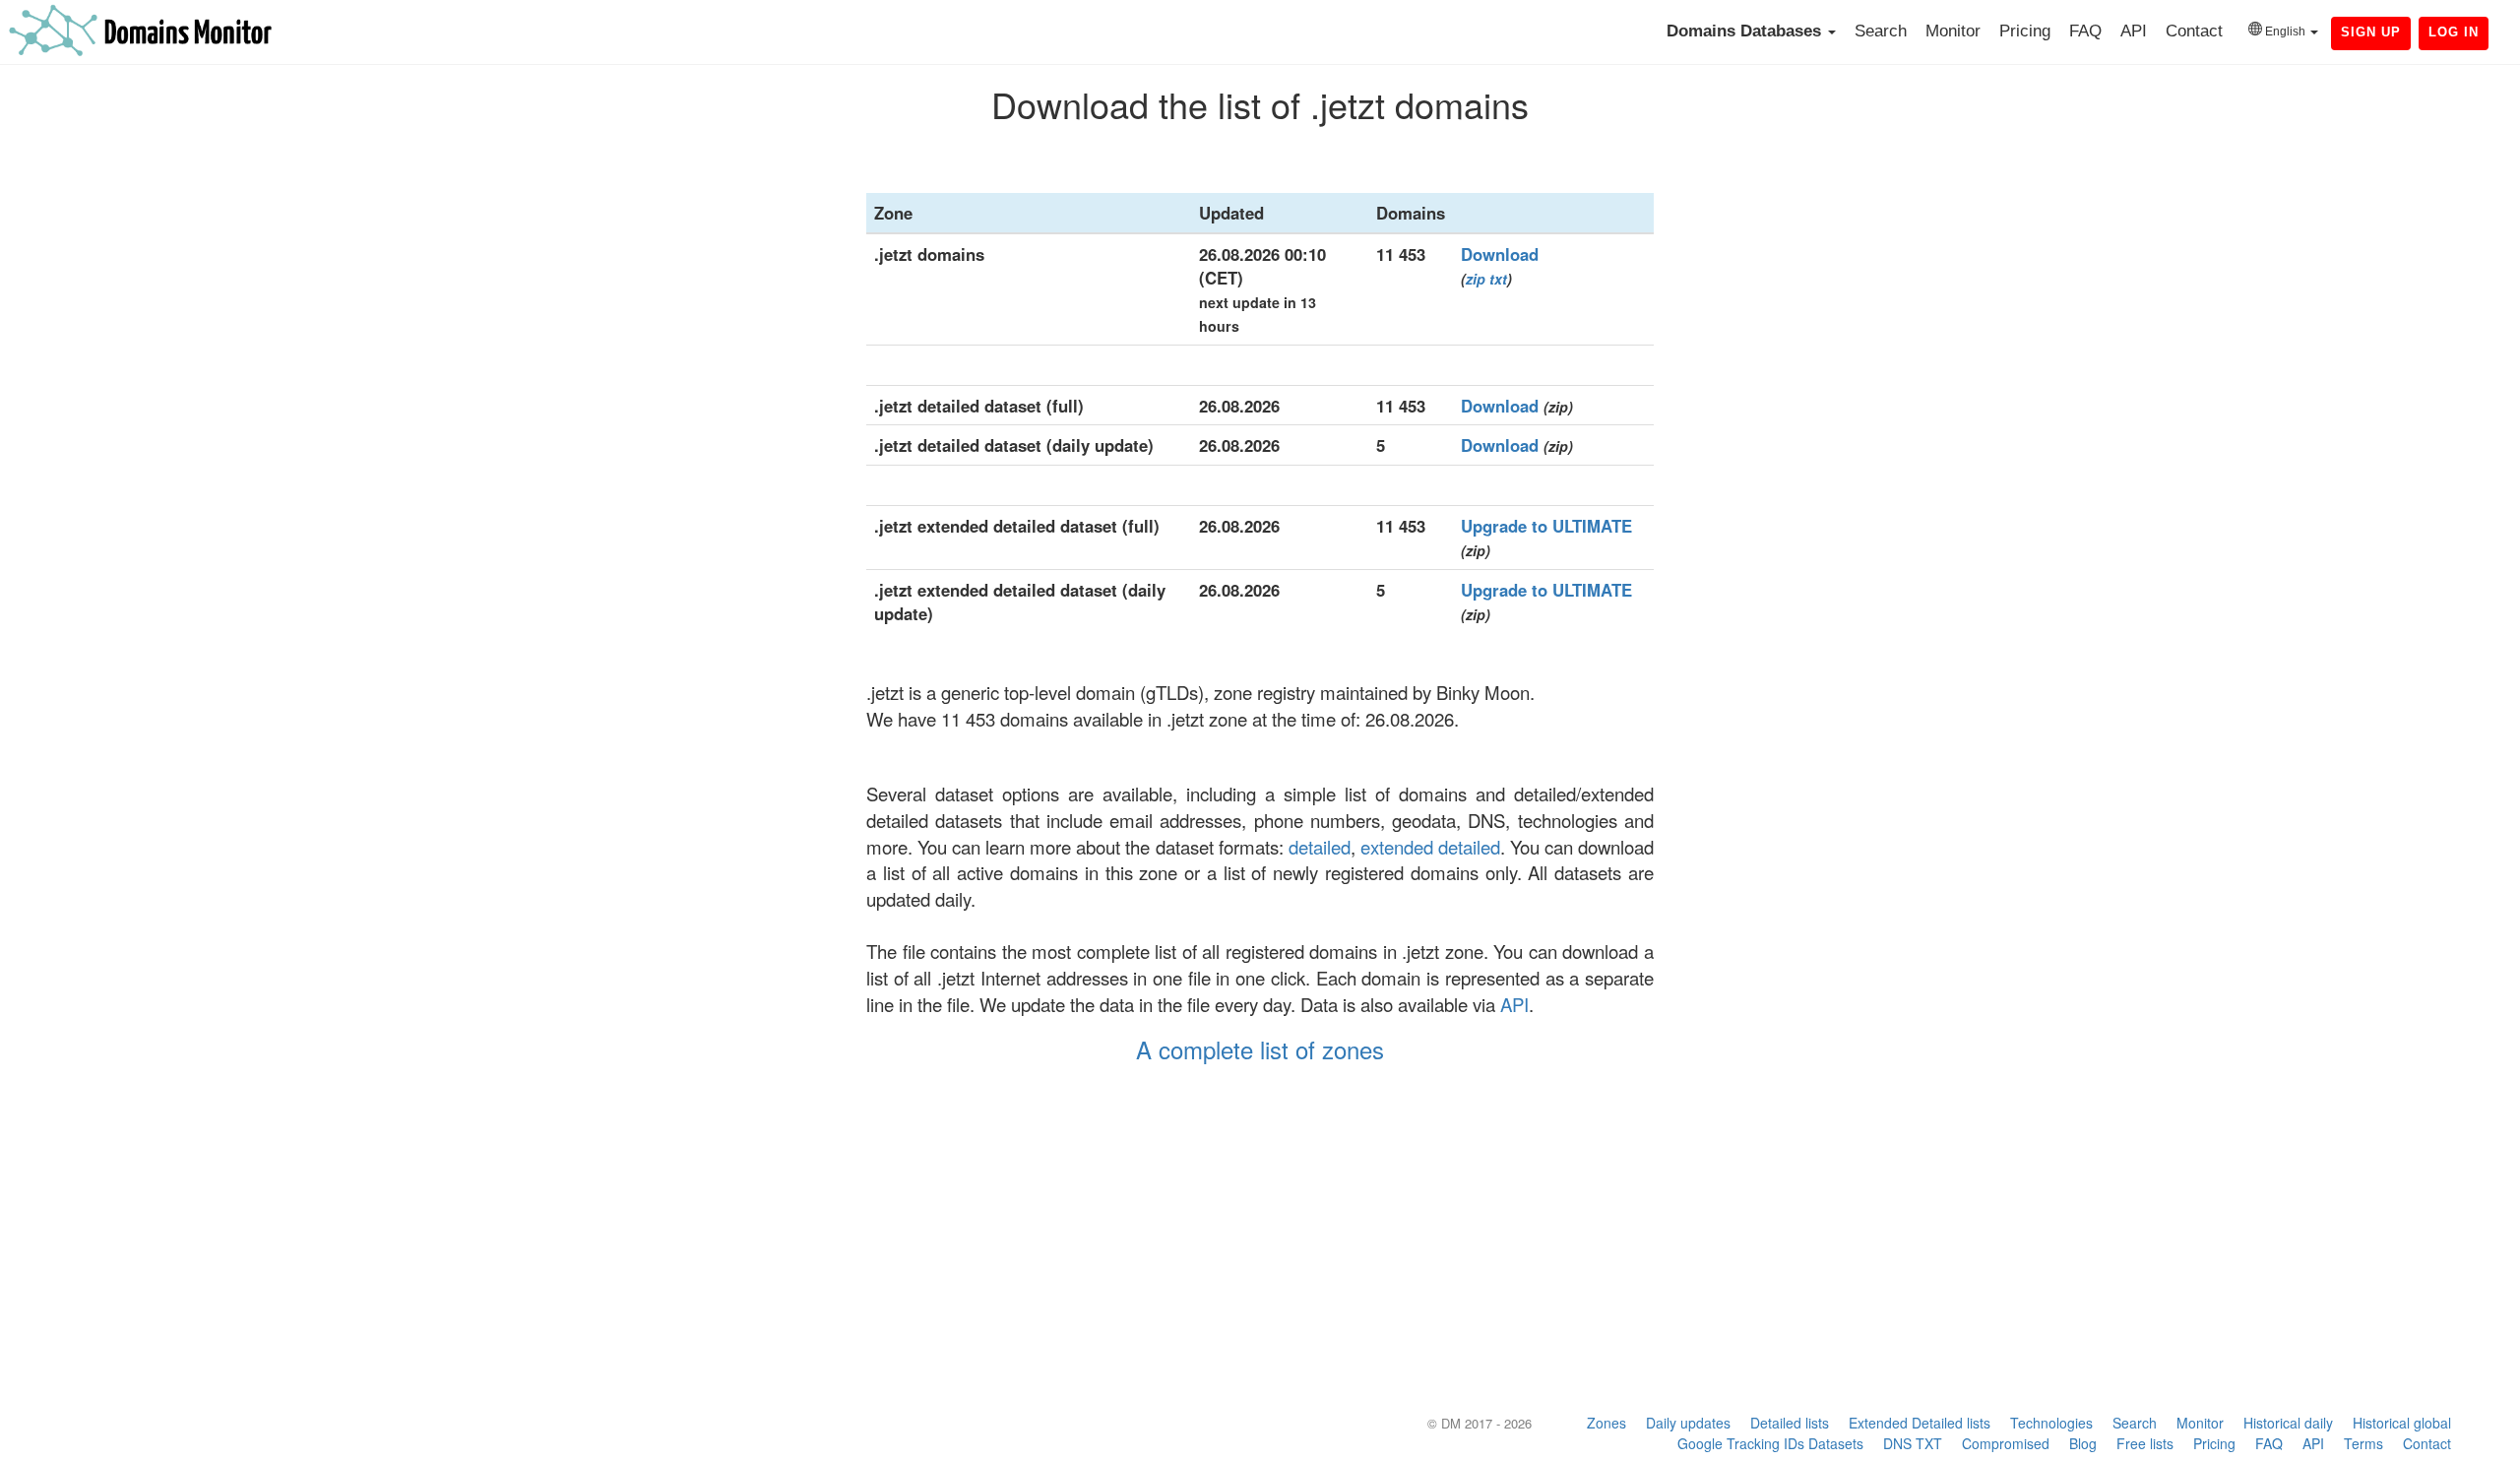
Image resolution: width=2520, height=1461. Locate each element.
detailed (1320, 847)
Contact (2194, 31)
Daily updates (1688, 1423)
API (2134, 31)
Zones (1606, 1423)
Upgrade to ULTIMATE (1546, 526)
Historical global (2402, 1423)
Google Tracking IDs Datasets (1770, 1443)
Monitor (1953, 31)
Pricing (2025, 31)
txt (1498, 279)
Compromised (2006, 1443)
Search (1881, 31)
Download (1500, 254)
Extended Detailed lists (1920, 1423)
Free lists (2145, 1443)
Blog (2083, 1443)
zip (1476, 279)
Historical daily (2288, 1423)
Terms (2363, 1443)
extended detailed (1430, 847)
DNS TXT (1913, 1443)
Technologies (2051, 1423)
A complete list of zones (1260, 1049)
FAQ (2085, 31)
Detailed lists (1790, 1423)
